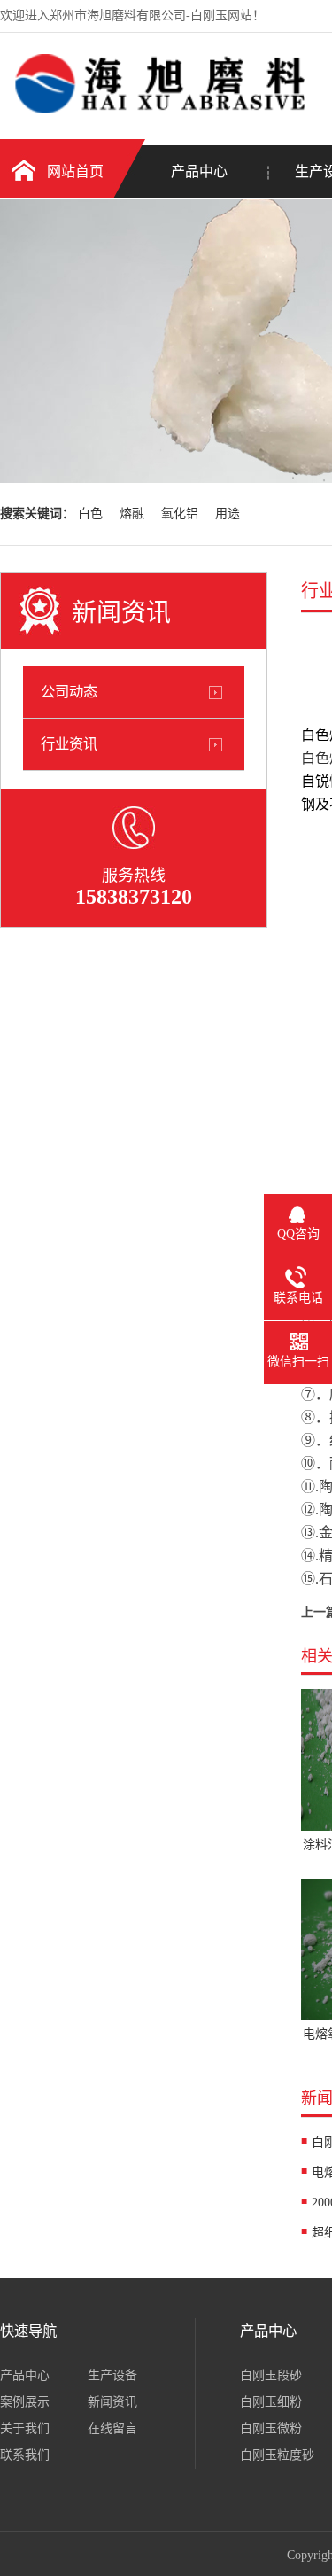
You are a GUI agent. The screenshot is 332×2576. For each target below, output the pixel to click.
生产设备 (112, 2375)
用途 (228, 514)
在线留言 (112, 2428)
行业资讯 (69, 744)
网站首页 (75, 171)
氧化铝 (180, 514)
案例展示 (25, 2402)
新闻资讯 (112, 2402)
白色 (90, 514)
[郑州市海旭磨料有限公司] (155, 109)
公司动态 (69, 692)
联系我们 (25, 2455)
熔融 (132, 514)
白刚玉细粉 (271, 2402)
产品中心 (199, 171)
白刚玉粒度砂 (277, 2455)
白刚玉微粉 (271, 2428)
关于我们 (25, 2428)
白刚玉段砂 (271, 2375)
